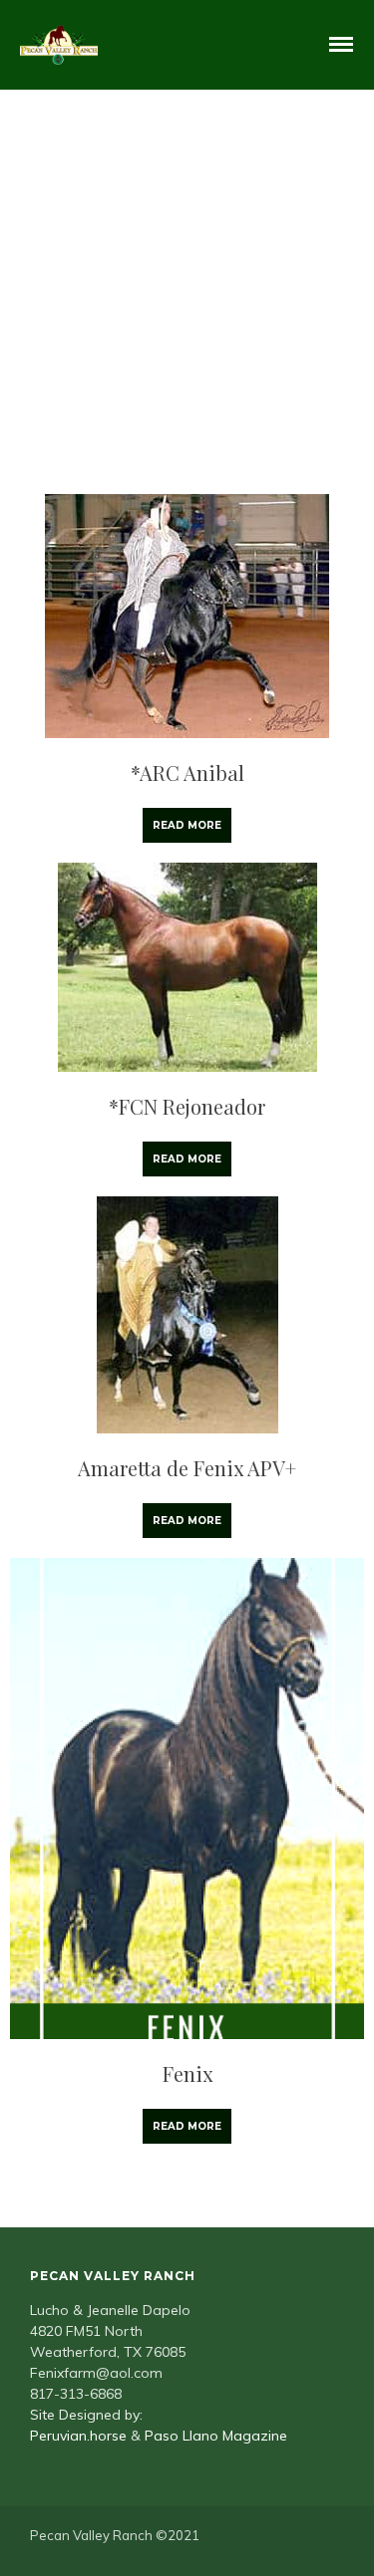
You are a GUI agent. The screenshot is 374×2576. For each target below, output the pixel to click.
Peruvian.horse (78, 2436)
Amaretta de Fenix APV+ (187, 1468)
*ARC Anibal (187, 773)
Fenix (187, 2073)
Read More (187, 825)
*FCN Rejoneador (187, 1106)
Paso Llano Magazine (216, 2436)
